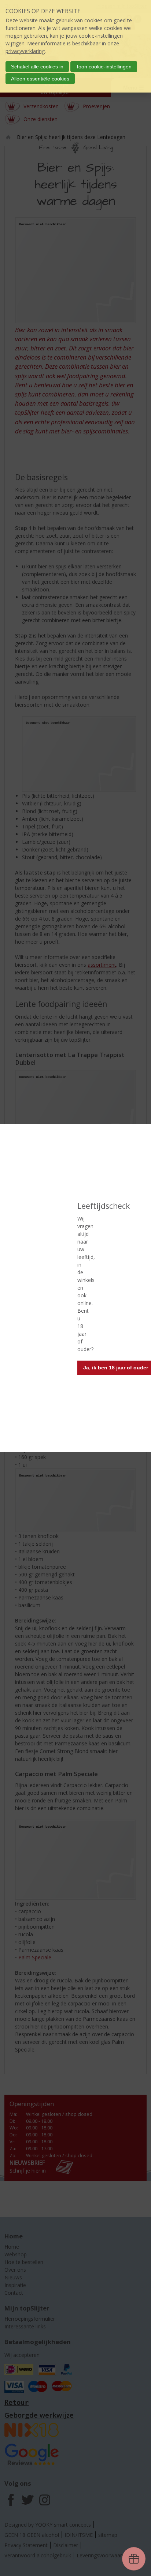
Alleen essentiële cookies (40, 79)
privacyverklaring (25, 51)
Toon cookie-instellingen (104, 67)
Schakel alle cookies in (37, 67)
